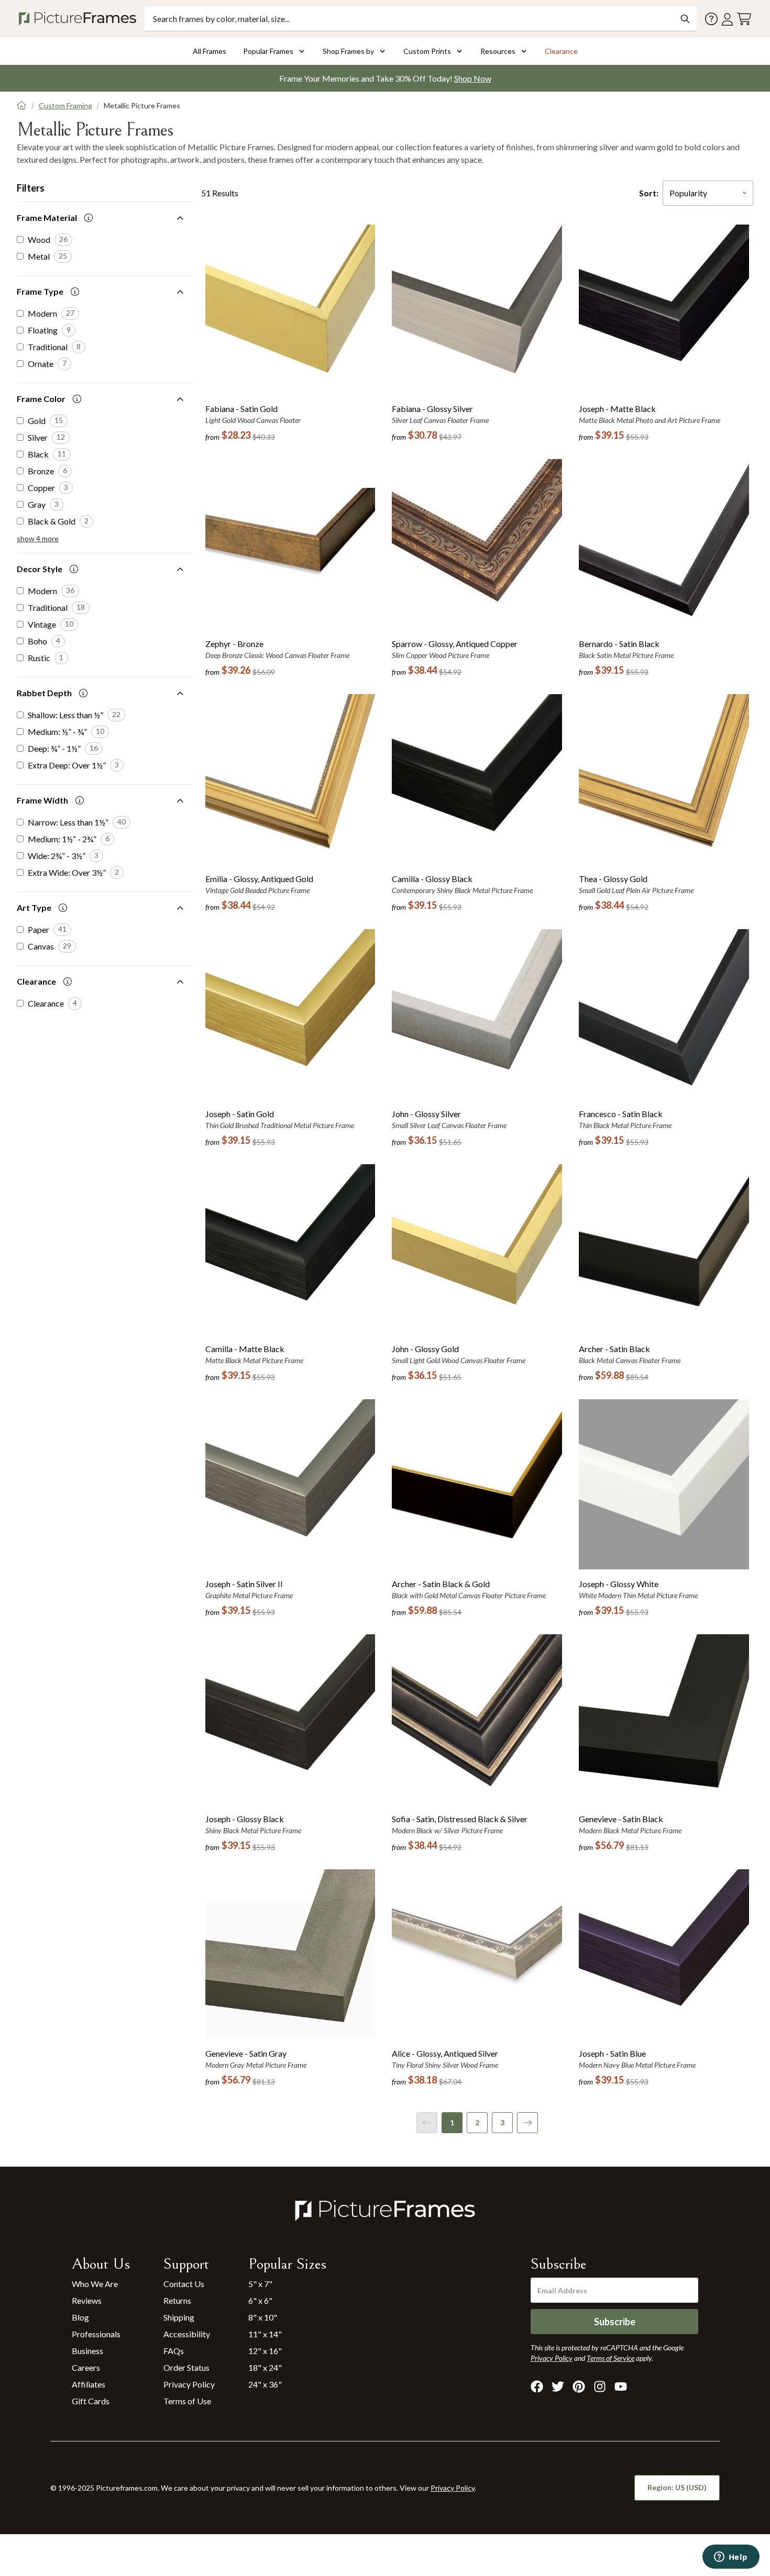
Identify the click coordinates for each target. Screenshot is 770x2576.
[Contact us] (711, 19)
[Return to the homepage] (80, 19)
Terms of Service (610, 2358)
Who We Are (95, 2284)
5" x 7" (260, 2284)
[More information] (89, 218)
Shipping (179, 2317)
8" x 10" (263, 2317)
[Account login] (727, 19)
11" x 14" (265, 2334)
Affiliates (89, 2384)
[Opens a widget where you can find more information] (731, 2558)
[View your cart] (744, 19)
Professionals (96, 2334)
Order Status (186, 2367)
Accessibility (187, 2334)
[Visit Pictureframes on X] (558, 2387)
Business (87, 2351)
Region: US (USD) (677, 2487)
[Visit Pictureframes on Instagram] (600, 2387)
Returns (177, 2300)
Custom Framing (65, 105)
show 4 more (38, 538)
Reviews (87, 2300)
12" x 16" (265, 2351)
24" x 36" (265, 2384)
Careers (86, 2367)
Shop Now (473, 78)
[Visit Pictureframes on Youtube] (621, 2387)
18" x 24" (265, 2367)
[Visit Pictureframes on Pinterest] (579, 2387)
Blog (80, 2317)
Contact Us (184, 2284)
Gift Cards (91, 2401)
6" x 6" (260, 2300)
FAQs (174, 2351)
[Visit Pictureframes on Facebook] (537, 2387)
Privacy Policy (189, 2384)
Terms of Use (187, 2401)
